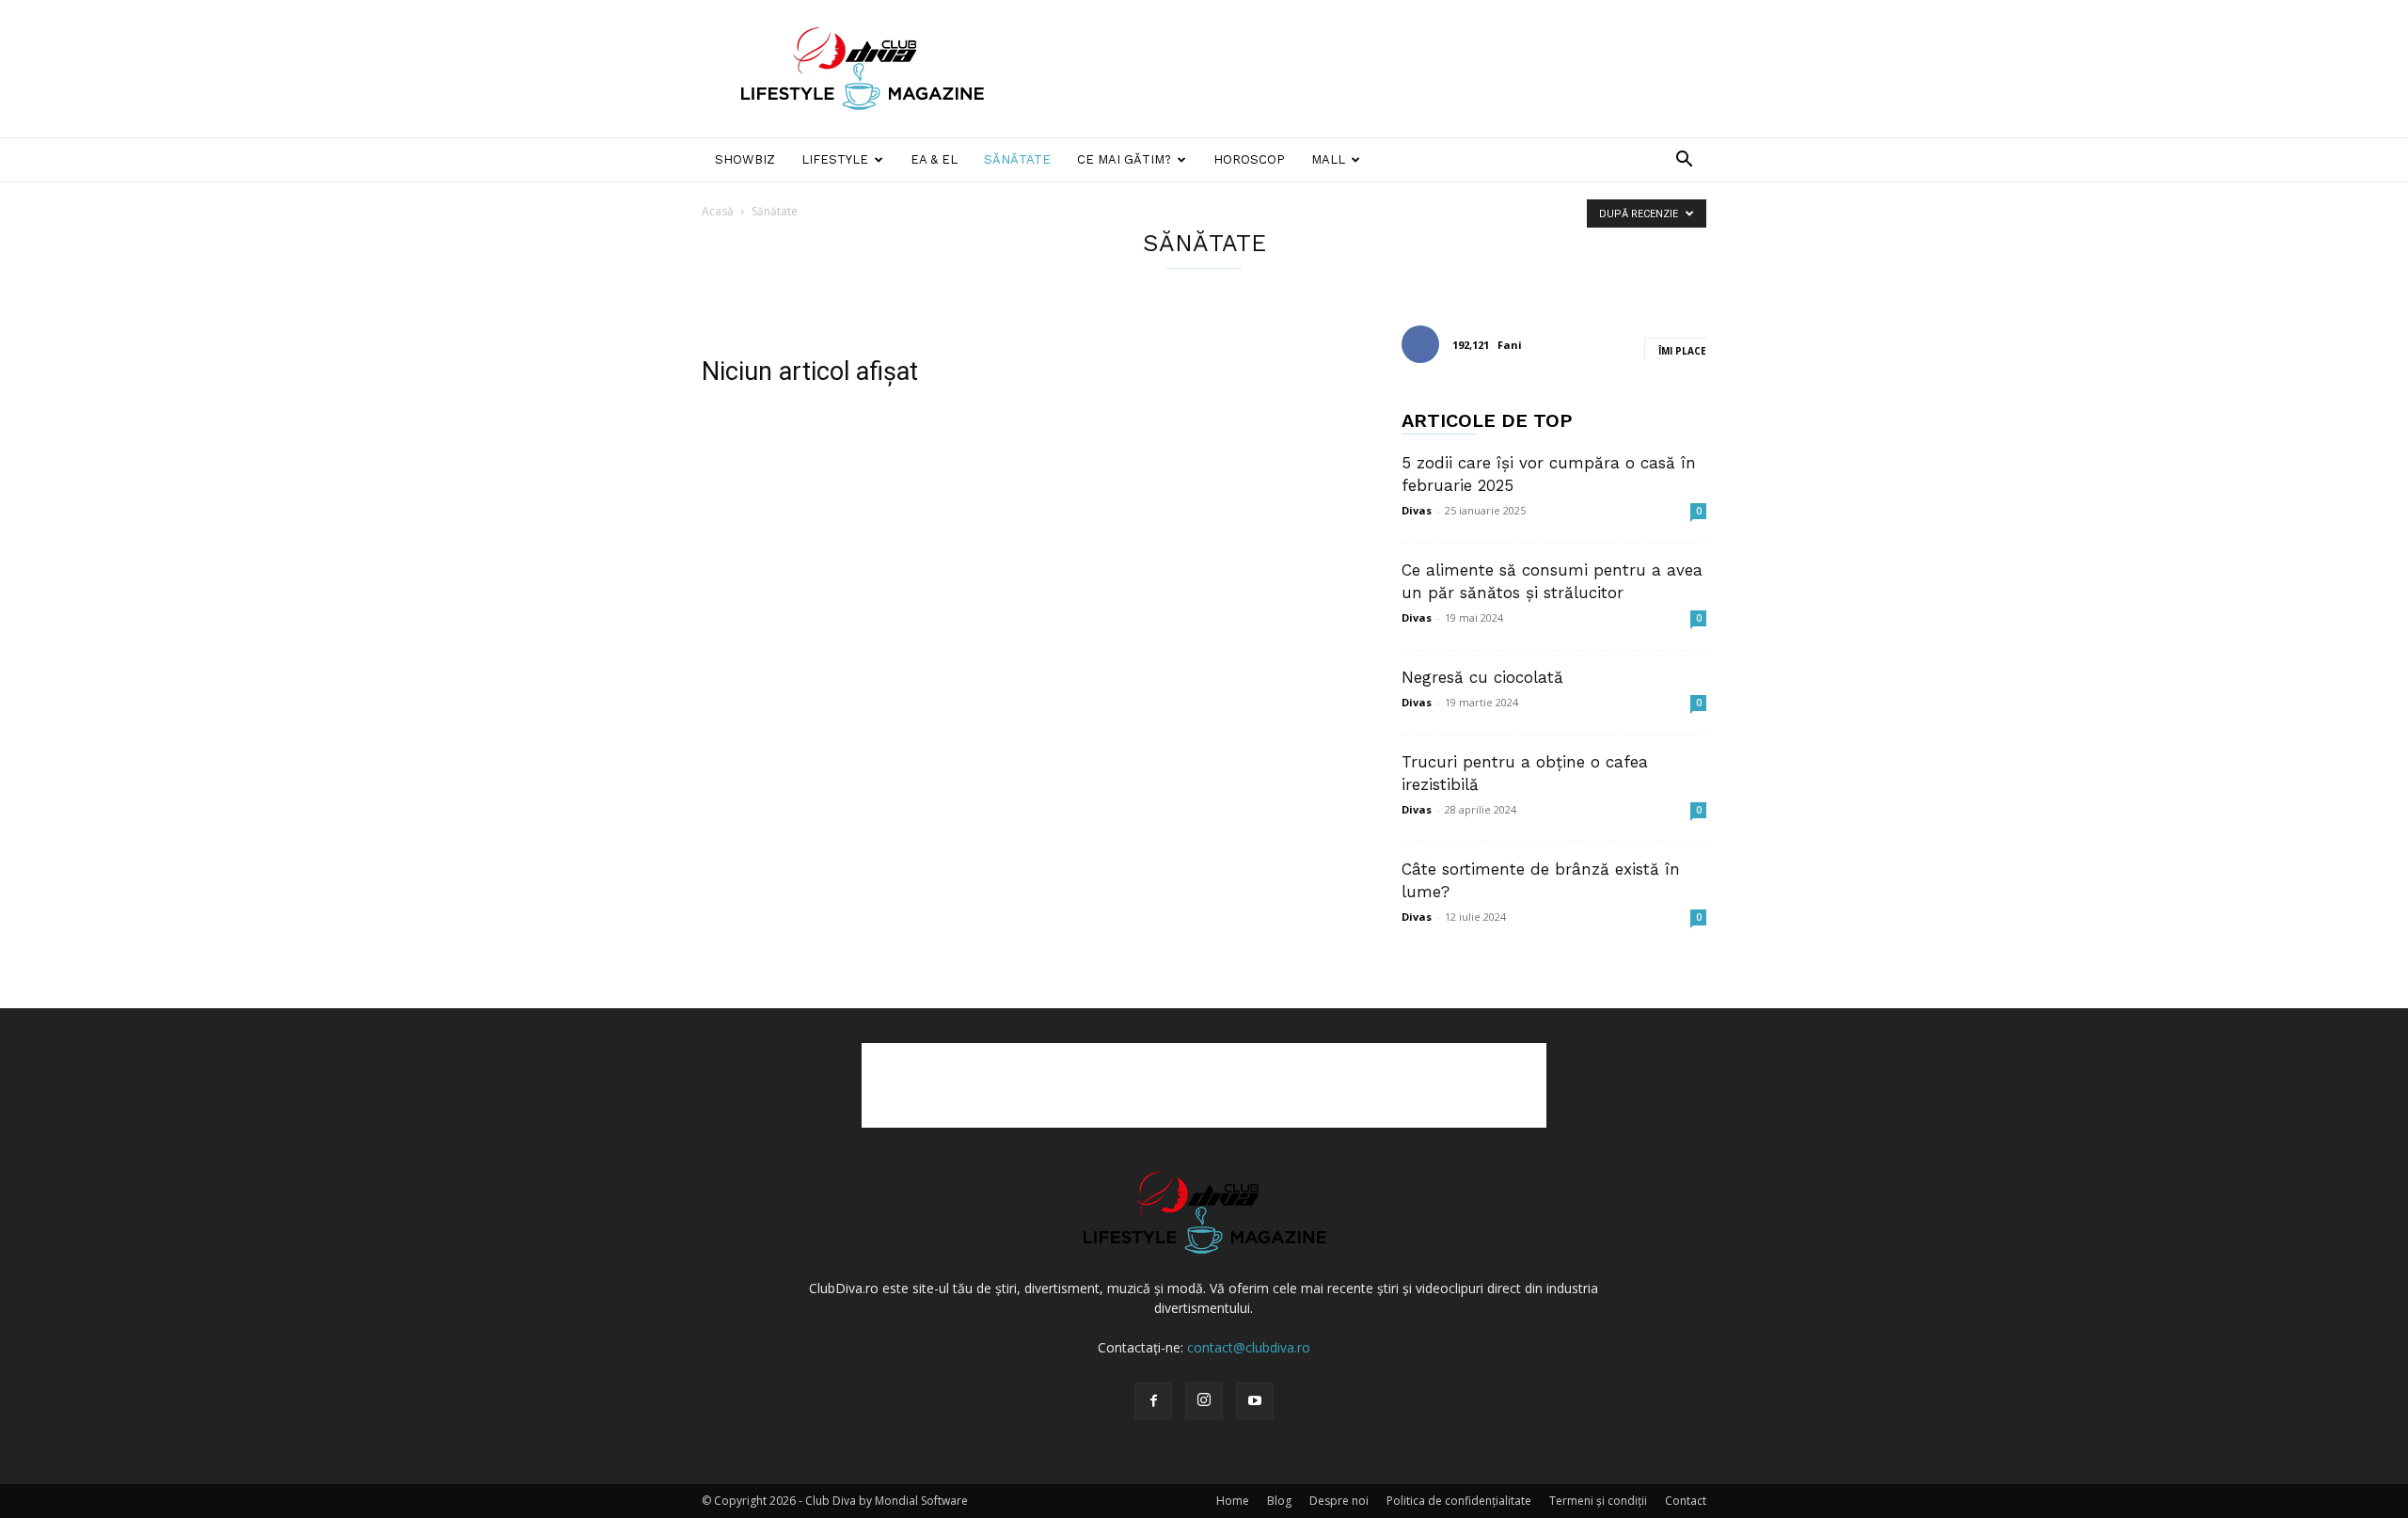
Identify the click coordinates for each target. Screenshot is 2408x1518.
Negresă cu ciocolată (1482, 677)
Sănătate (1017, 159)
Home (1233, 1501)
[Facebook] (1153, 1401)
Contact (1686, 1501)
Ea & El (934, 159)
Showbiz (745, 159)
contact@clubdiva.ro (1249, 1347)
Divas (1417, 510)
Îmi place (1682, 351)
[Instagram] (1204, 1400)
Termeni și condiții (1598, 1501)
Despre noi (1339, 1501)
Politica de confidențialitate (1459, 1501)
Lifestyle (835, 159)
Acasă (718, 211)
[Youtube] (1255, 1401)
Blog (1279, 1501)
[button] (1684, 161)
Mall (1328, 159)
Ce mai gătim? (1124, 159)
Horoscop (1249, 159)
